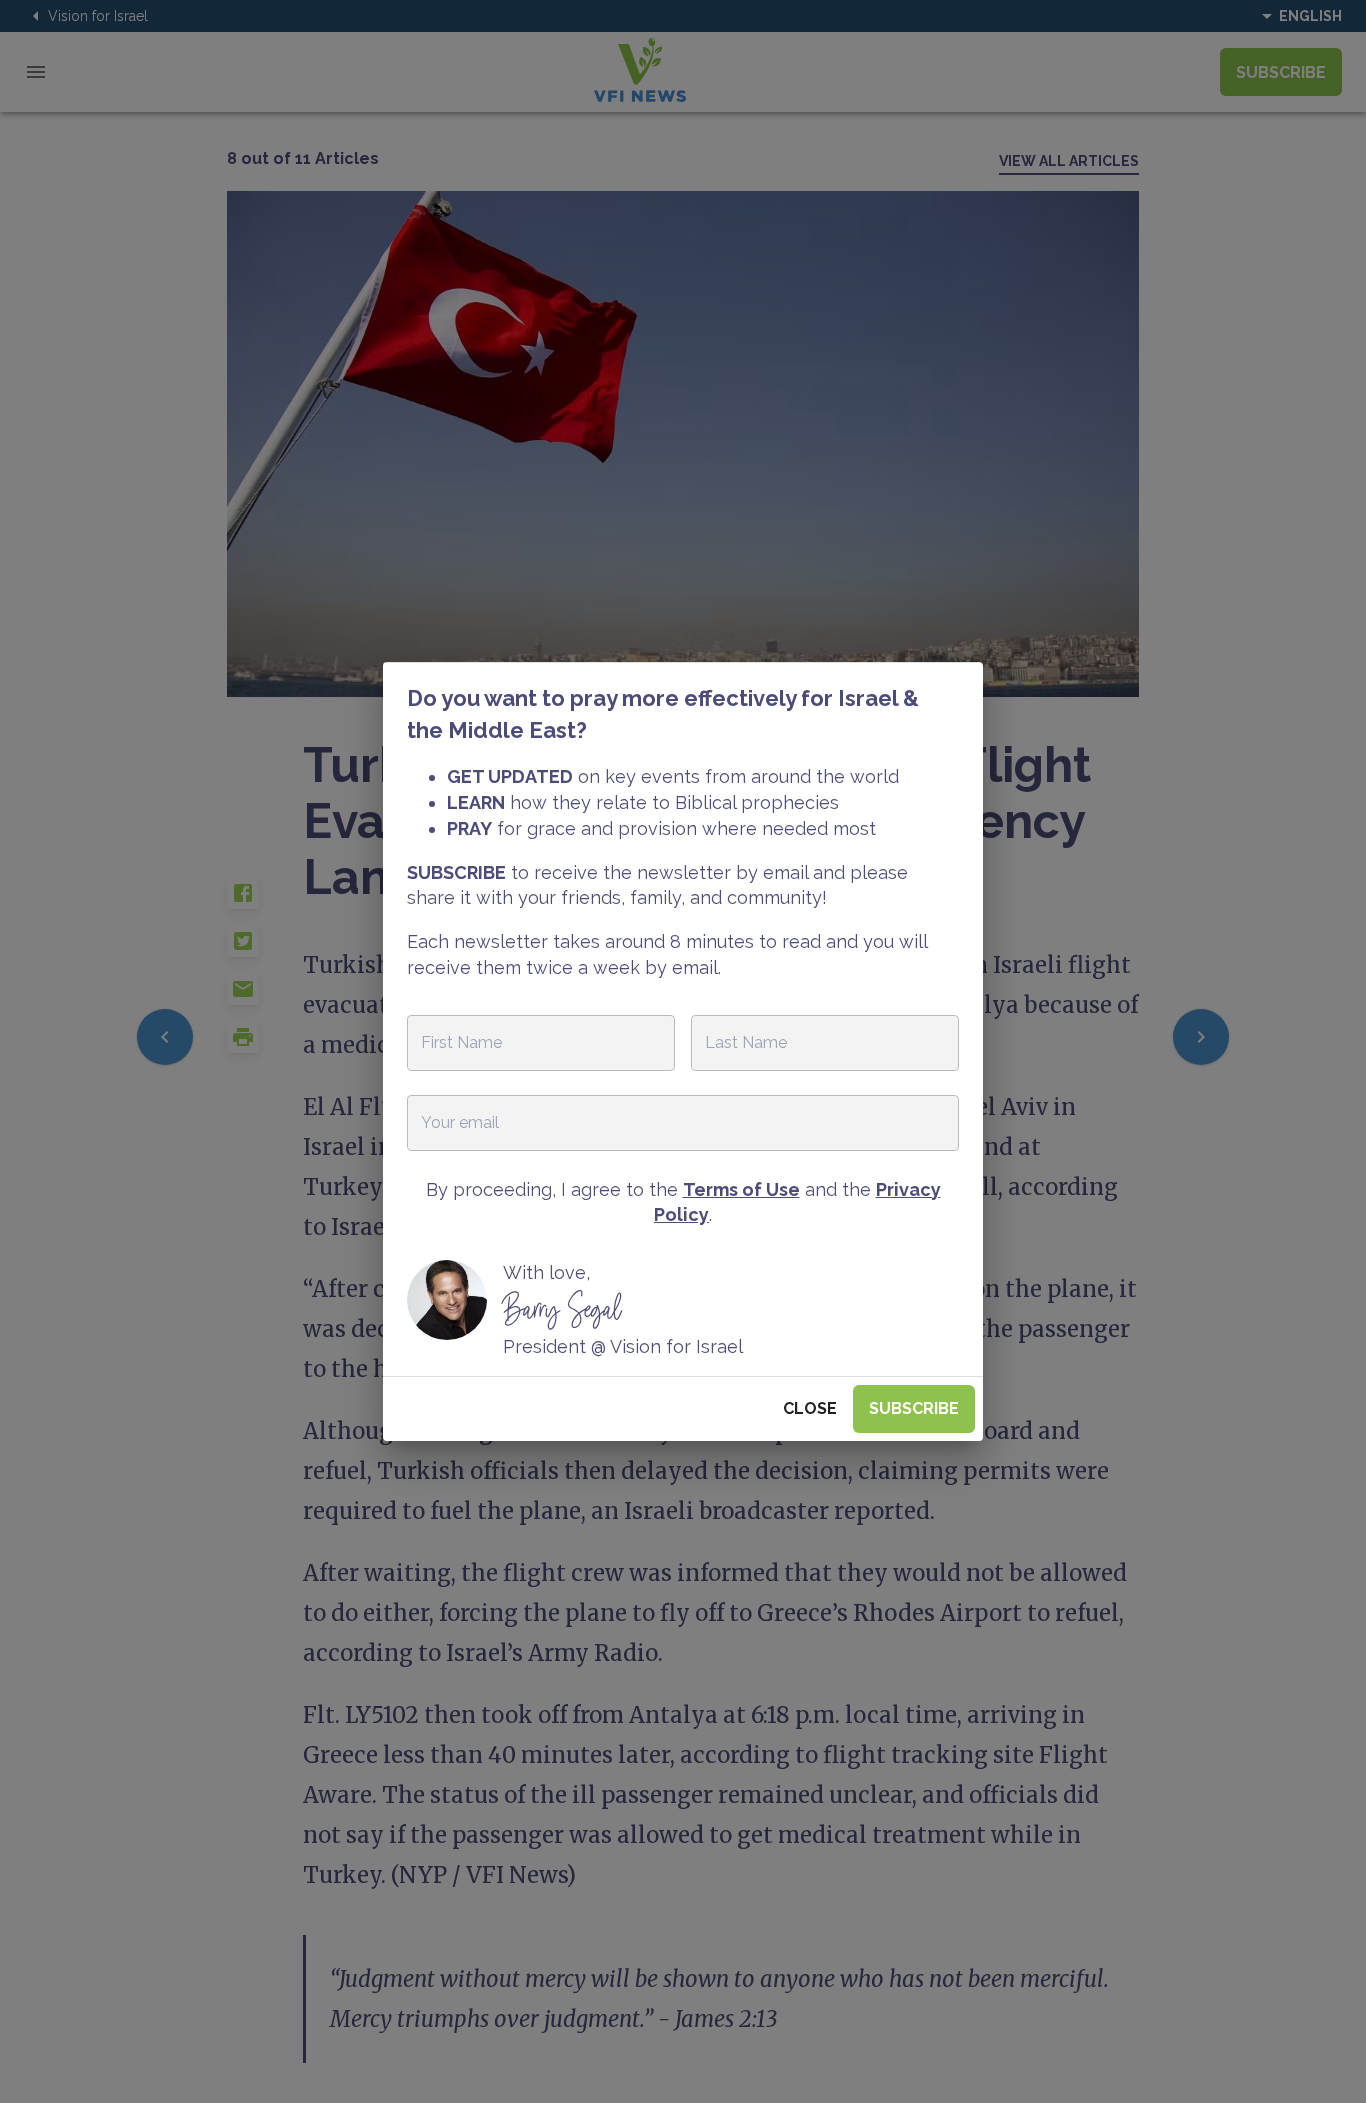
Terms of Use (741, 1189)
